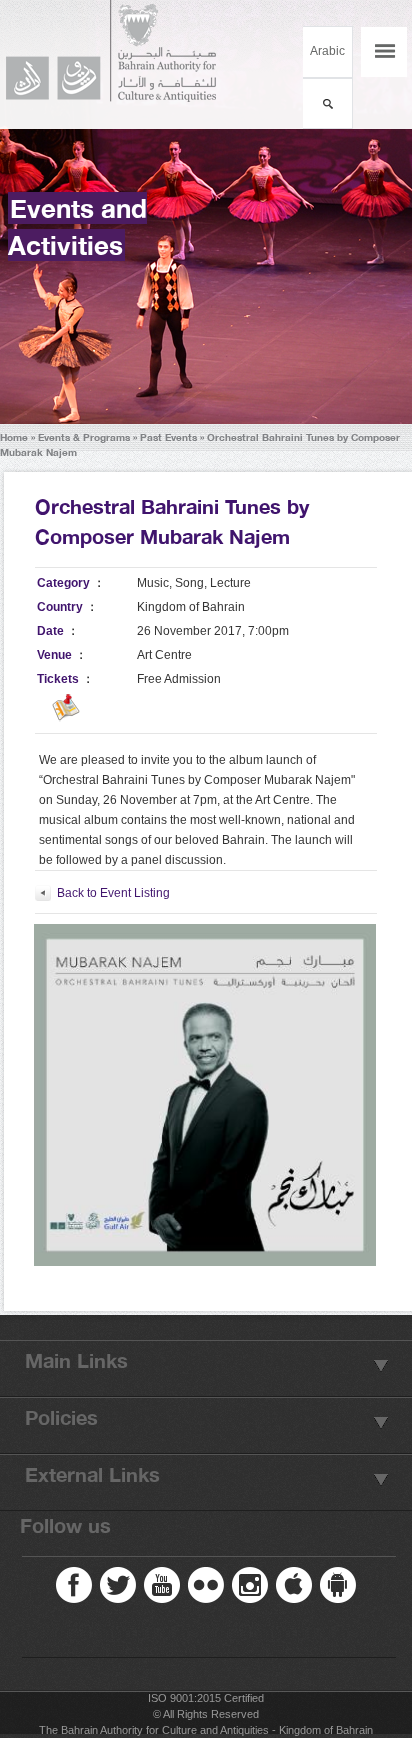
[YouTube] (162, 1585)
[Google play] (338, 1585)
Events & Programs (84, 437)
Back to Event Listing (113, 893)
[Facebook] (74, 1585)
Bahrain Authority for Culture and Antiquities (119, 51)
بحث (327, 103)
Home (14, 437)
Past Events (168, 437)
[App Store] (294, 1585)
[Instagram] (250, 1585)
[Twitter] (118, 1585)
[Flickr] (206, 1585)
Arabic (327, 51)
